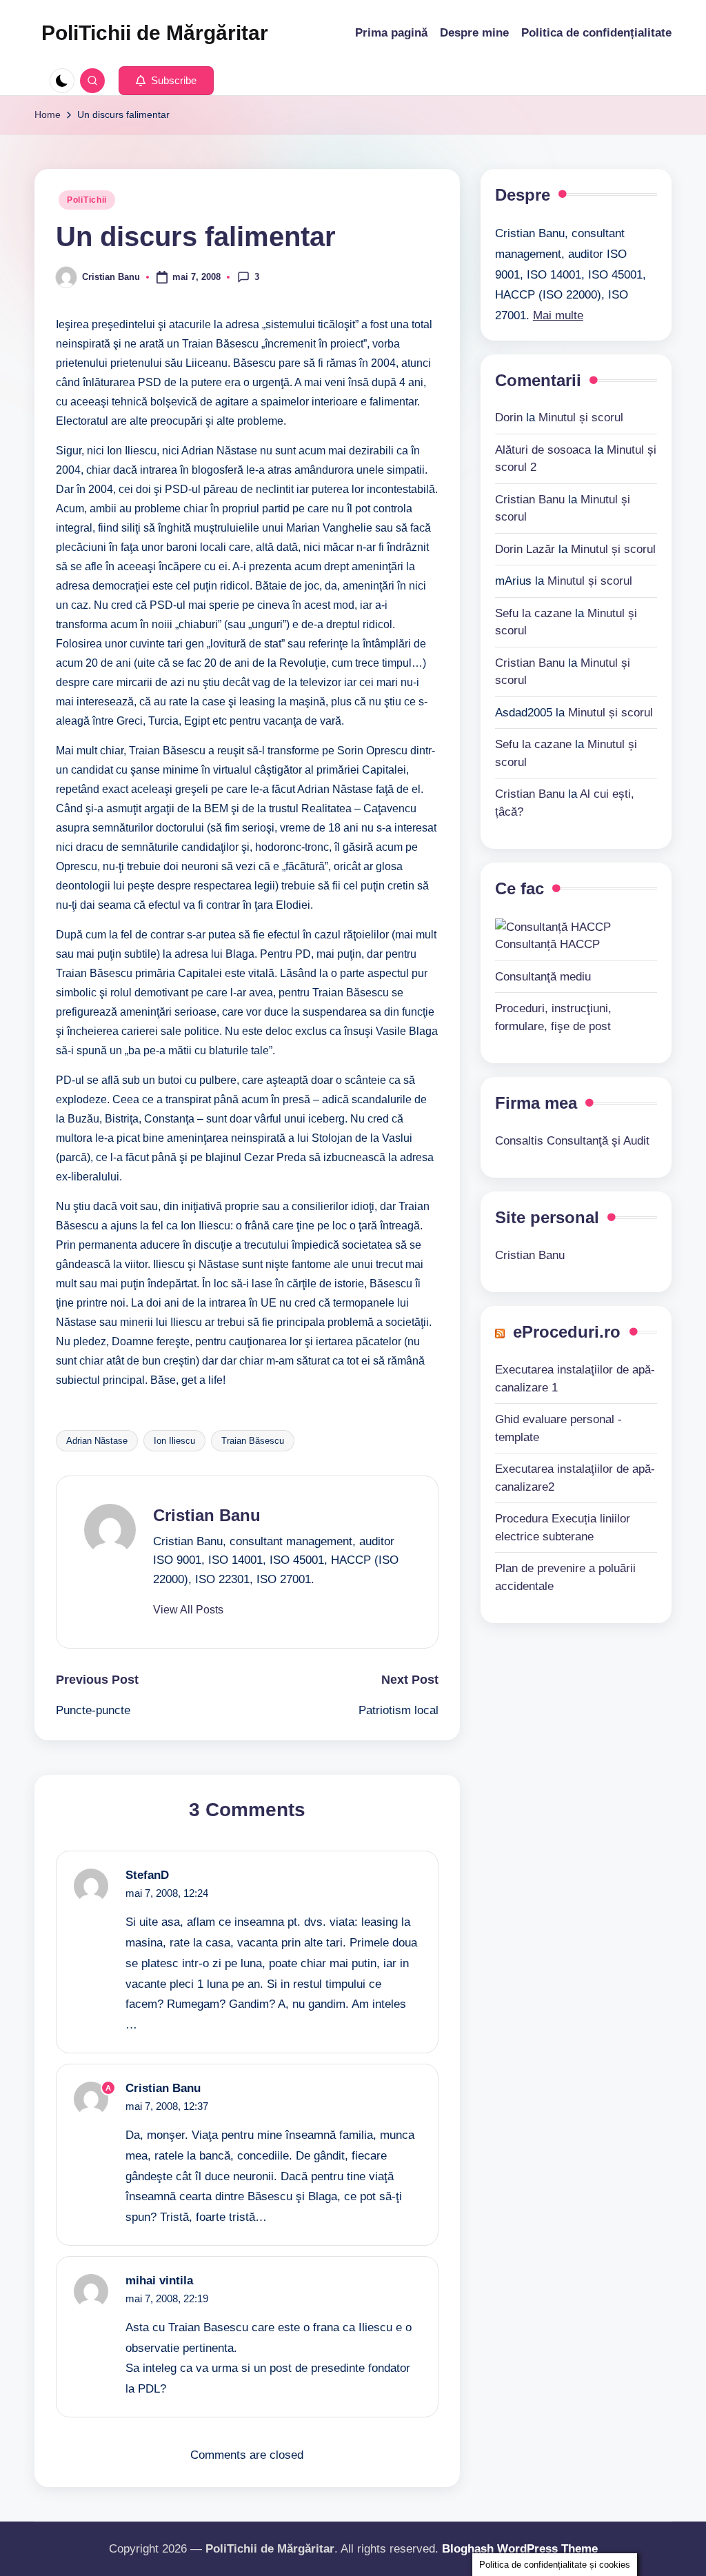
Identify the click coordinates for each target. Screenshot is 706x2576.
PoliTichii (87, 200)
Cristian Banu (207, 1515)
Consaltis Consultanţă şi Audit (572, 1141)
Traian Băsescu (253, 1441)
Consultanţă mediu (543, 977)
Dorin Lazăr (525, 549)
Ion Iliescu (174, 1441)
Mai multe (558, 315)
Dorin (509, 417)
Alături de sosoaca (543, 450)
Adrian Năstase (97, 1441)
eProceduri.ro (567, 1332)
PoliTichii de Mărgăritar (155, 33)
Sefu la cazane (533, 613)
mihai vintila (159, 2281)
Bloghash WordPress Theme (520, 2549)
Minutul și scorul (581, 417)
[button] (166, 81)
